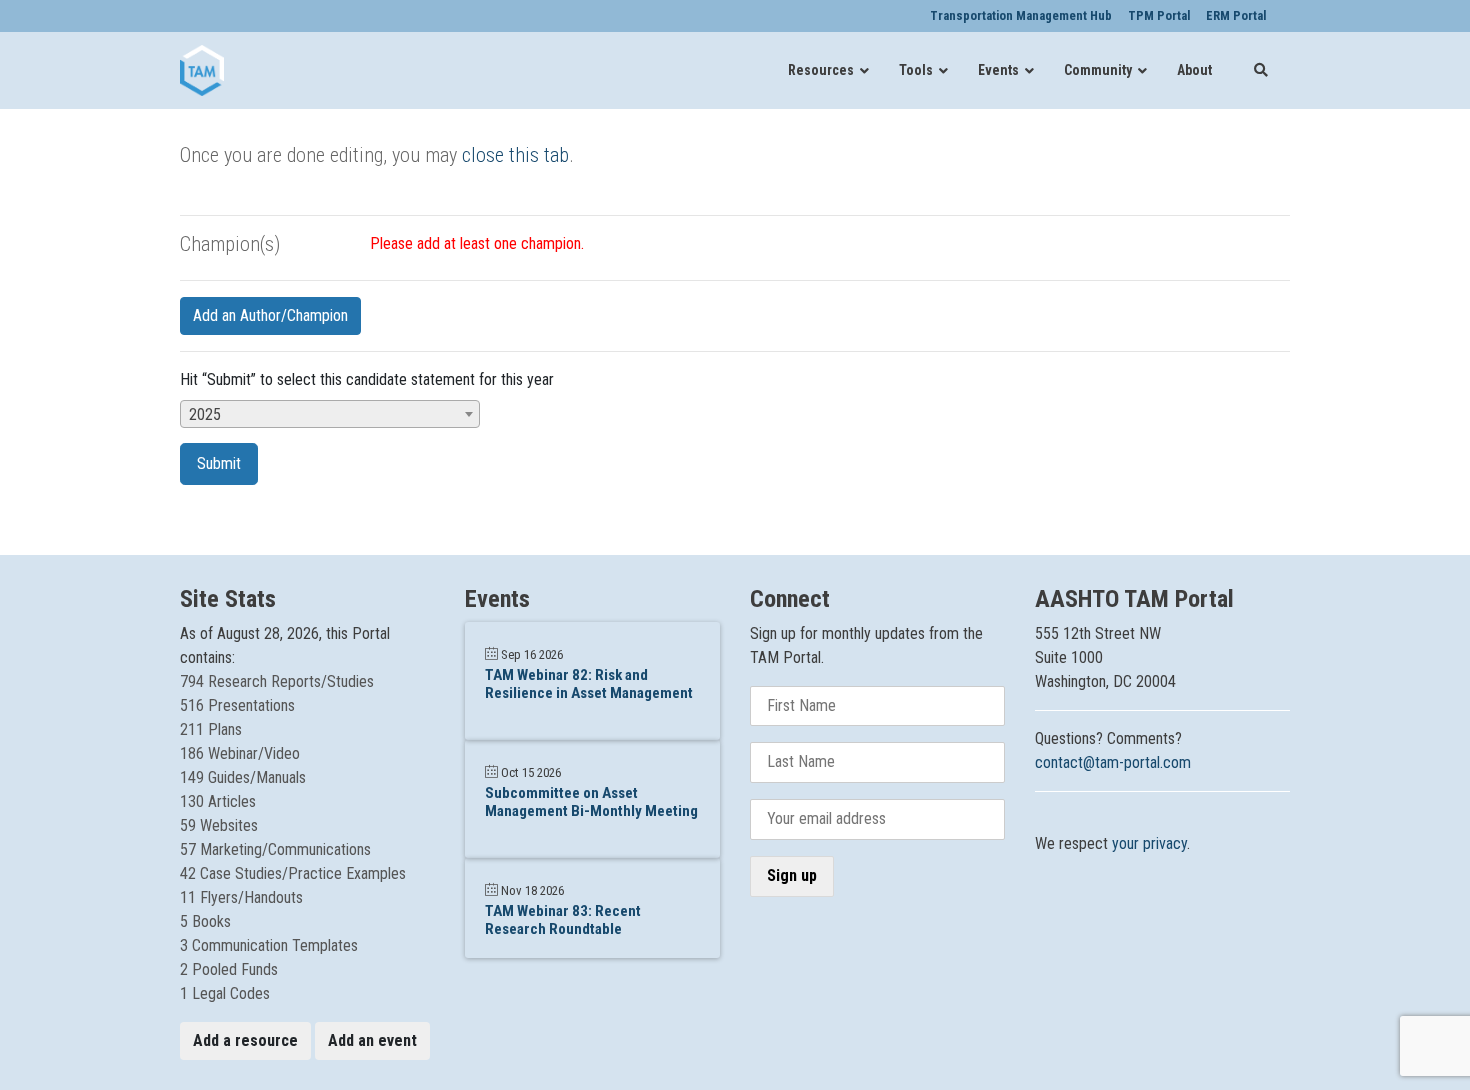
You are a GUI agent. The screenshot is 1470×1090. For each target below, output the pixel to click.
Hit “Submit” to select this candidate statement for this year (367, 379)
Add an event (372, 1040)
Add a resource (245, 1040)
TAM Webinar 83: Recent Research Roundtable (563, 920)
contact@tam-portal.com (1113, 762)
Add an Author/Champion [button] (270, 315)
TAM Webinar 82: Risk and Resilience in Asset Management (589, 684)
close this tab (515, 155)
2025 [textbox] (205, 414)
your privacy (1149, 843)
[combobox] (330, 414)
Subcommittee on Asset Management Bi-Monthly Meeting (591, 802)
